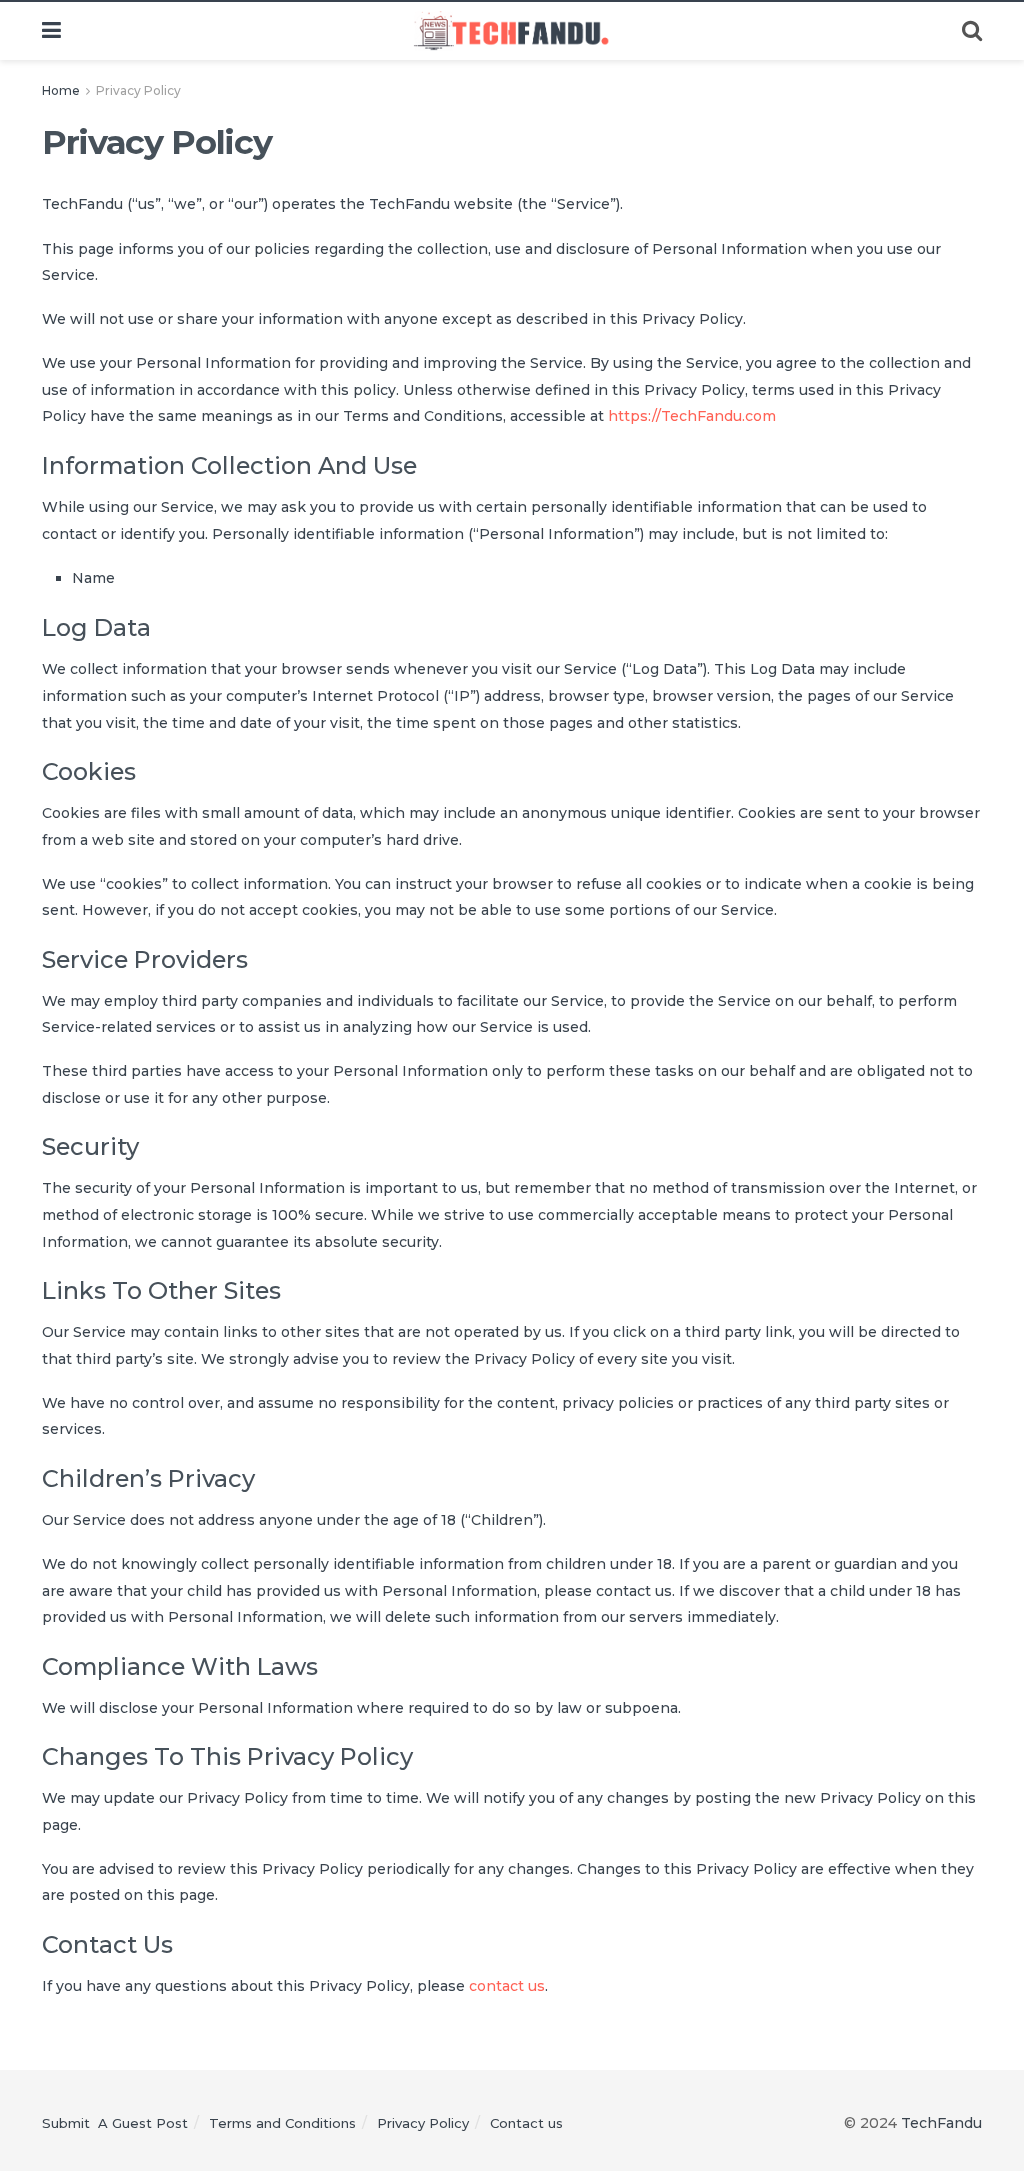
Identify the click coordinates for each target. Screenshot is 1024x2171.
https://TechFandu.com (692, 416)
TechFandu (941, 2123)
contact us (507, 1986)
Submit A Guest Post (115, 2123)
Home (61, 90)
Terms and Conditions (282, 2123)
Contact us (526, 2123)
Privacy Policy (138, 90)
